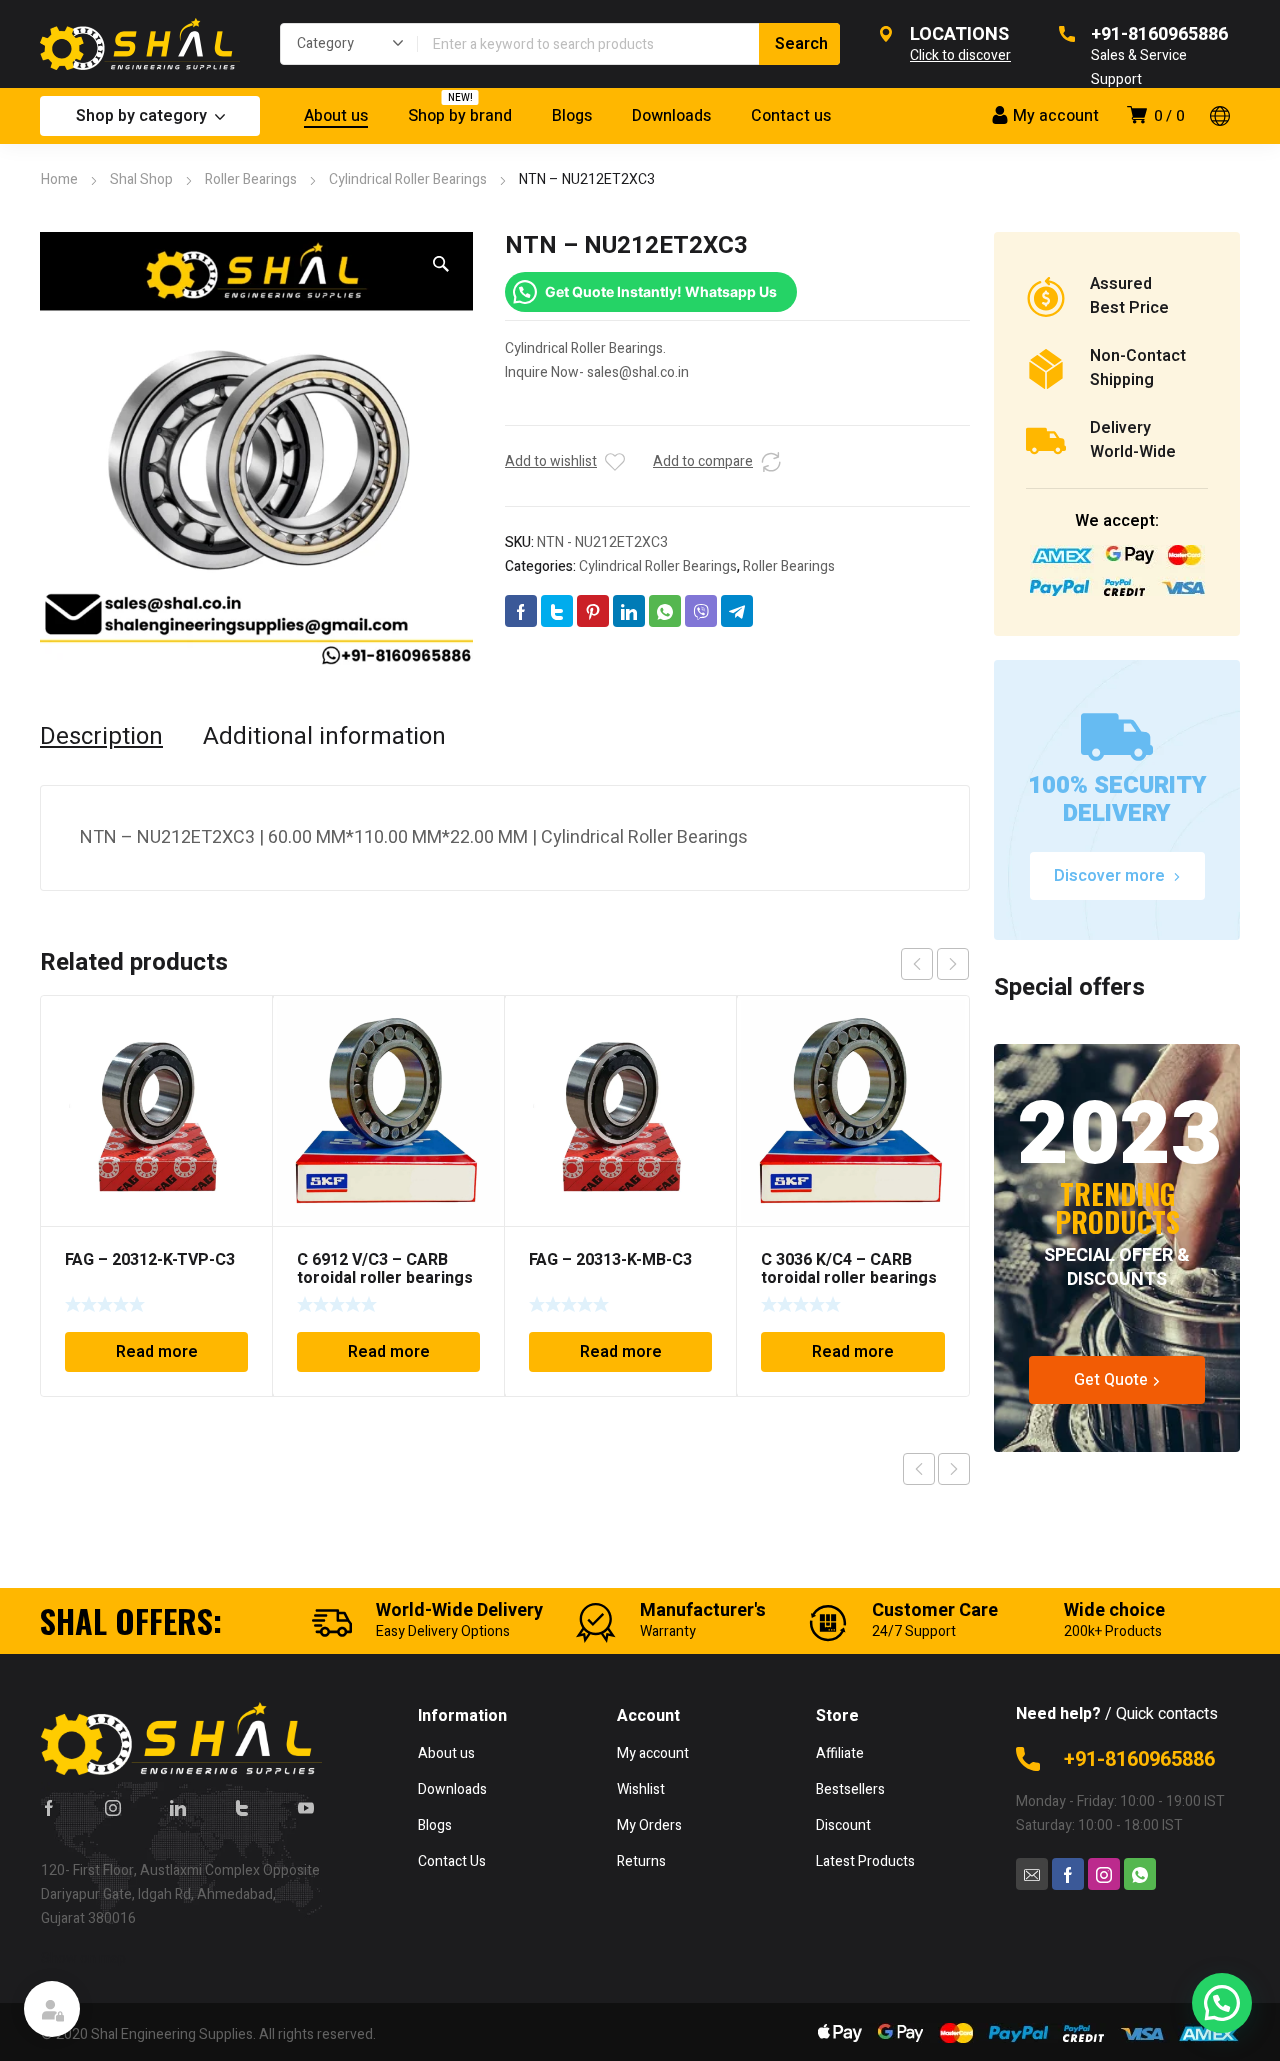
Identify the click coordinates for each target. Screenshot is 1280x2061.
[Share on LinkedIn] (629, 611)
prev (917, 964)
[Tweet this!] (557, 611)
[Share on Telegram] (737, 611)
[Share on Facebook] (521, 611)
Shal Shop (141, 179)
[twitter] (242, 1807)
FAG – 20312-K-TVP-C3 (150, 1260)
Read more (157, 1352)
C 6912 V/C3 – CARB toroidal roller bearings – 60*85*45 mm (385, 1278)
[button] (441, 264)
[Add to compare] (771, 462)
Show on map (83, 1958)
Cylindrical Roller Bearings (408, 179)
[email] (1032, 1874)
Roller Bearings (251, 179)
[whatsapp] (1140, 1874)
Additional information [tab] (324, 737)
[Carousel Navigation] (935, 964)
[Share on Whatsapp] (665, 611)
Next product (954, 1469)
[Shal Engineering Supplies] (140, 44)
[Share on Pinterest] (593, 611)
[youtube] (306, 1807)
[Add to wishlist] (615, 462)
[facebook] (49, 1807)
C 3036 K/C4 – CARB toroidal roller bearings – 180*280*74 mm (849, 1278)
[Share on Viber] (701, 611)
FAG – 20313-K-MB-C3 (610, 1260)
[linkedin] (178, 1807)
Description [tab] (101, 737)
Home (59, 179)
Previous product (919, 1469)
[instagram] (113, 1807)
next (953, 964)
